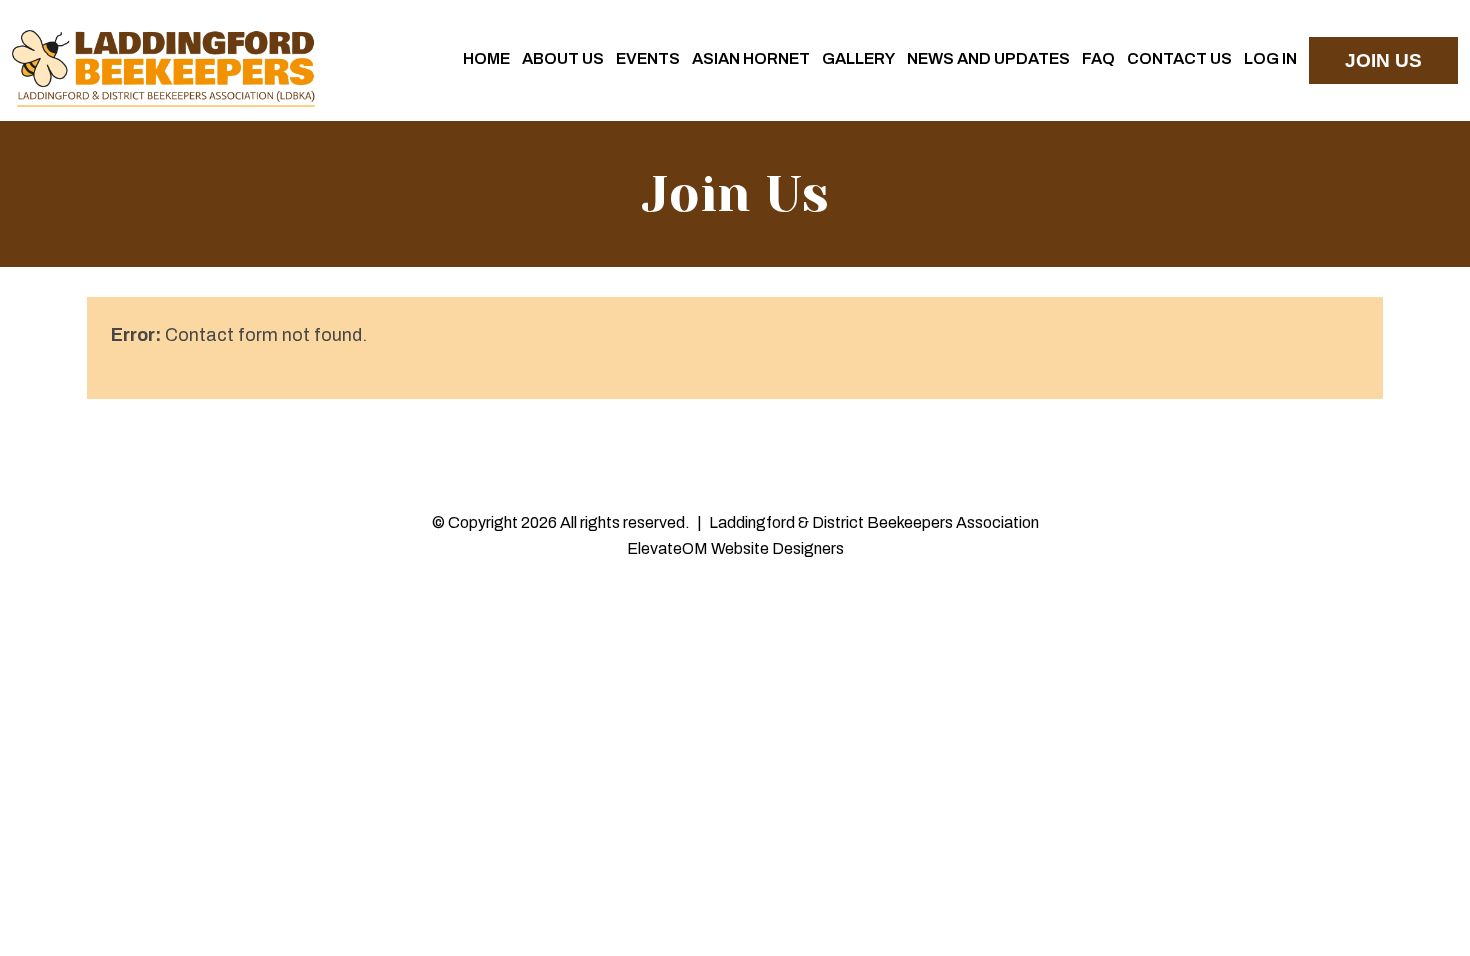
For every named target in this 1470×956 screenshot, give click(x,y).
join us (1383, 60)
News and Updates (988, 58)
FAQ (1098, 58)
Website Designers (777, 548)
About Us (563, 58)
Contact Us (1179, 58)
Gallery (858, 58)
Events (648, 58)
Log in (1270, 58)
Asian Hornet (751, 58)
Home (486, 58)
